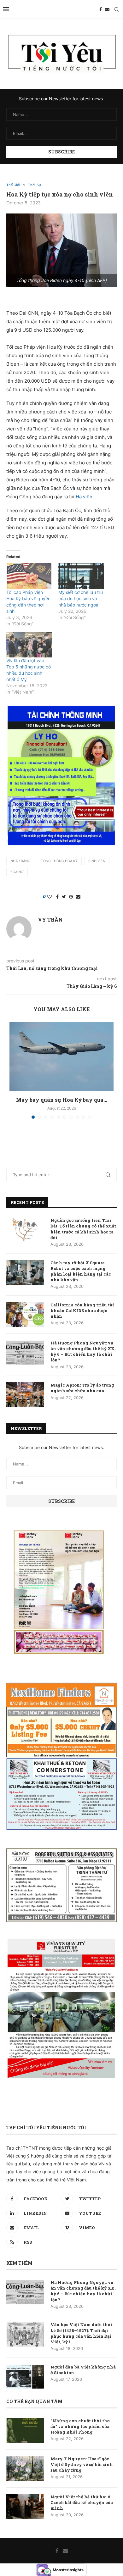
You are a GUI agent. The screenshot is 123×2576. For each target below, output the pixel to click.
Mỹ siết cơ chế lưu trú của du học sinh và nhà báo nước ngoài (81, 598)
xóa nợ (17, 872)
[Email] (107, 9)
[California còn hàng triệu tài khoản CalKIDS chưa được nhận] (25, 1315)
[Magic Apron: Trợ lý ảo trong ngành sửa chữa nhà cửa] (25, 1395)
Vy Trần (50, 920)
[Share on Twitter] (64, 897)
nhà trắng (20, 861)
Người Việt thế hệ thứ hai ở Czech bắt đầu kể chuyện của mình (82, 2502)
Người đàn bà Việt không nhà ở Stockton (83, 2370)
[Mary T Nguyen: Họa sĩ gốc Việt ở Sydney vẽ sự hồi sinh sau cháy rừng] (25, 2468)
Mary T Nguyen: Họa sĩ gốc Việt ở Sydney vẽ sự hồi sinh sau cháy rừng (82, 2464)
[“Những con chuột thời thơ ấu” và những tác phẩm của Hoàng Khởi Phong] (25, 2430)
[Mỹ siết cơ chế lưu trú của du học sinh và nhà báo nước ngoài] (81, 576)
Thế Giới (13, 185)
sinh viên (97, 861)
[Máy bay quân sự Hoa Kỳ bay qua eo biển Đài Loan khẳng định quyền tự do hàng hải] (61, 1056)
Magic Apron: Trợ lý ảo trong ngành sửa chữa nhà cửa (82, 1388)
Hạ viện (84, 497)
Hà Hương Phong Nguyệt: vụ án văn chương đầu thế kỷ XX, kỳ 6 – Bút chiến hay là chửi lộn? (83, 1352)
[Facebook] (101, 9)
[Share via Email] (78, 897)
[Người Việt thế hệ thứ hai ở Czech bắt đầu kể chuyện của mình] (25, 2507)
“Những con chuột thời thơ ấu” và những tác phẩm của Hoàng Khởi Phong (80, 2426)
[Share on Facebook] (57, 897)
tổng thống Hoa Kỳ (59, 861)
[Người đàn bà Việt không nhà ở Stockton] (25, 2377)
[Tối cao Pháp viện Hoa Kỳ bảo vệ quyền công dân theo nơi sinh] (29, 576)
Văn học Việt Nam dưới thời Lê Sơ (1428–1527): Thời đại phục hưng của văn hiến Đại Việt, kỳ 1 (81, 2333)
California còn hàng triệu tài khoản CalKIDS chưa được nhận (82, 1310)
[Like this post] (50, 897)
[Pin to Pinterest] (71, 897)
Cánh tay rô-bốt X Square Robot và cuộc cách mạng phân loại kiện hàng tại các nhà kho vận (81, 1271)
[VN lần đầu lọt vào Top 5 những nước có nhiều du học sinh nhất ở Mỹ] (29, 645)
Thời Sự (35, 185)
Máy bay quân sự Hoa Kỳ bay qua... (62, 1100)
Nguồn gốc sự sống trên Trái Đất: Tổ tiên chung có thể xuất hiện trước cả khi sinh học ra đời (83, 1229)
